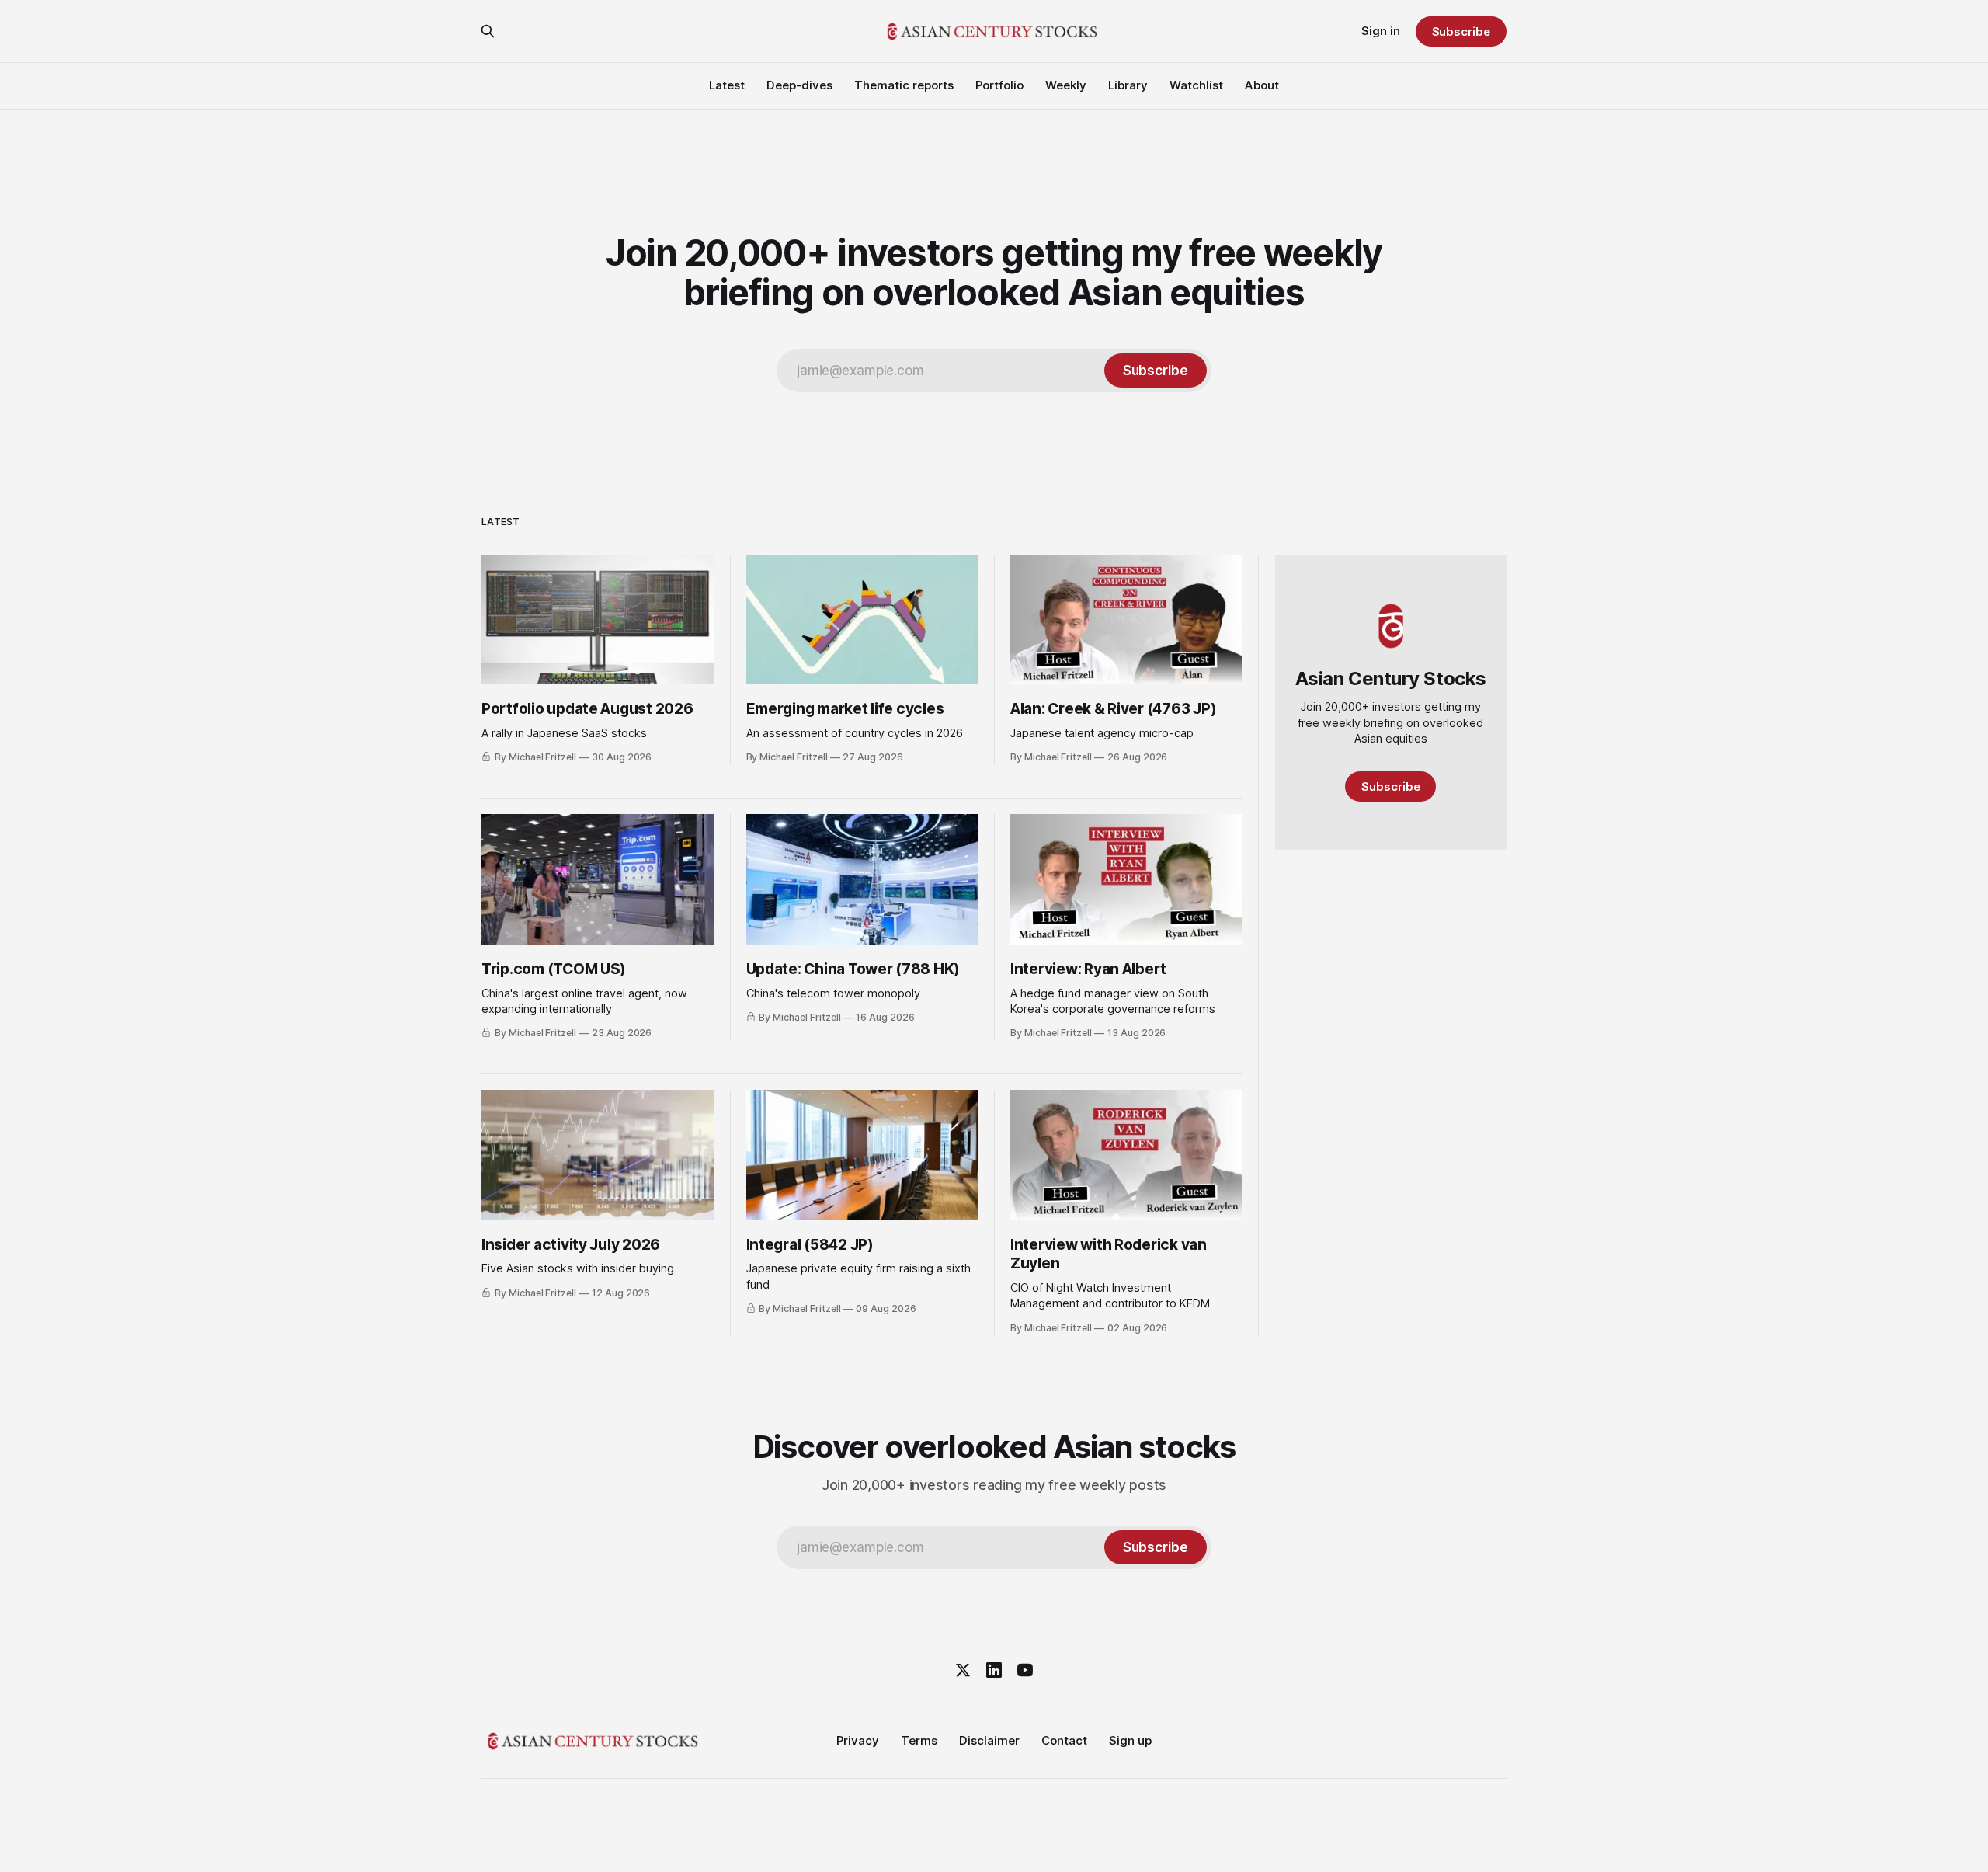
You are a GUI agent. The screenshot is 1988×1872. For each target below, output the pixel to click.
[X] (963, 1670)
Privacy (858, 1740)
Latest (727, 85)
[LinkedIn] (994, 1670)
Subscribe (1461, 31)
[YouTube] (1025, 1670)
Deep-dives (799, 85)
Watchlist (1196, 85)
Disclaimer (989, 1740)
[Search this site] (488, 31)
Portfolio (999, 85)
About (1262, 85)
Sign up (1130, 1740)
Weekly (1066, 85)
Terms (919, 1740)
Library (1128, 85)
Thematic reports (904, 85)
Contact (1064, 1740)
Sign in (1381, 31)
